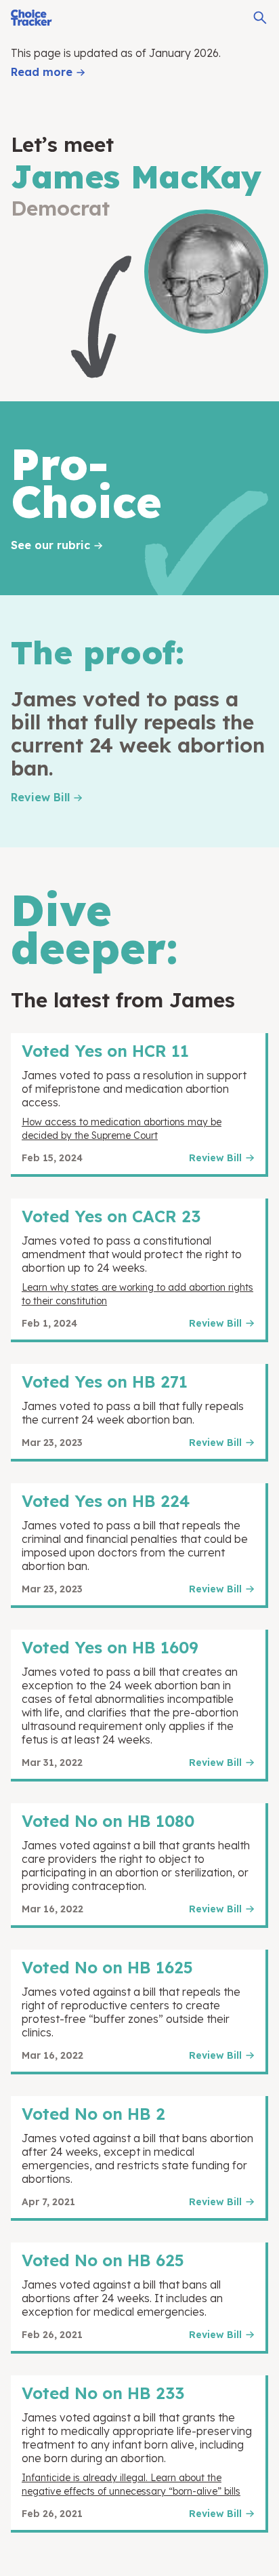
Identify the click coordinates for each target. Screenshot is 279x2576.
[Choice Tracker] (31, 18)
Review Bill (40, 797)
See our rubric (50, 545)
